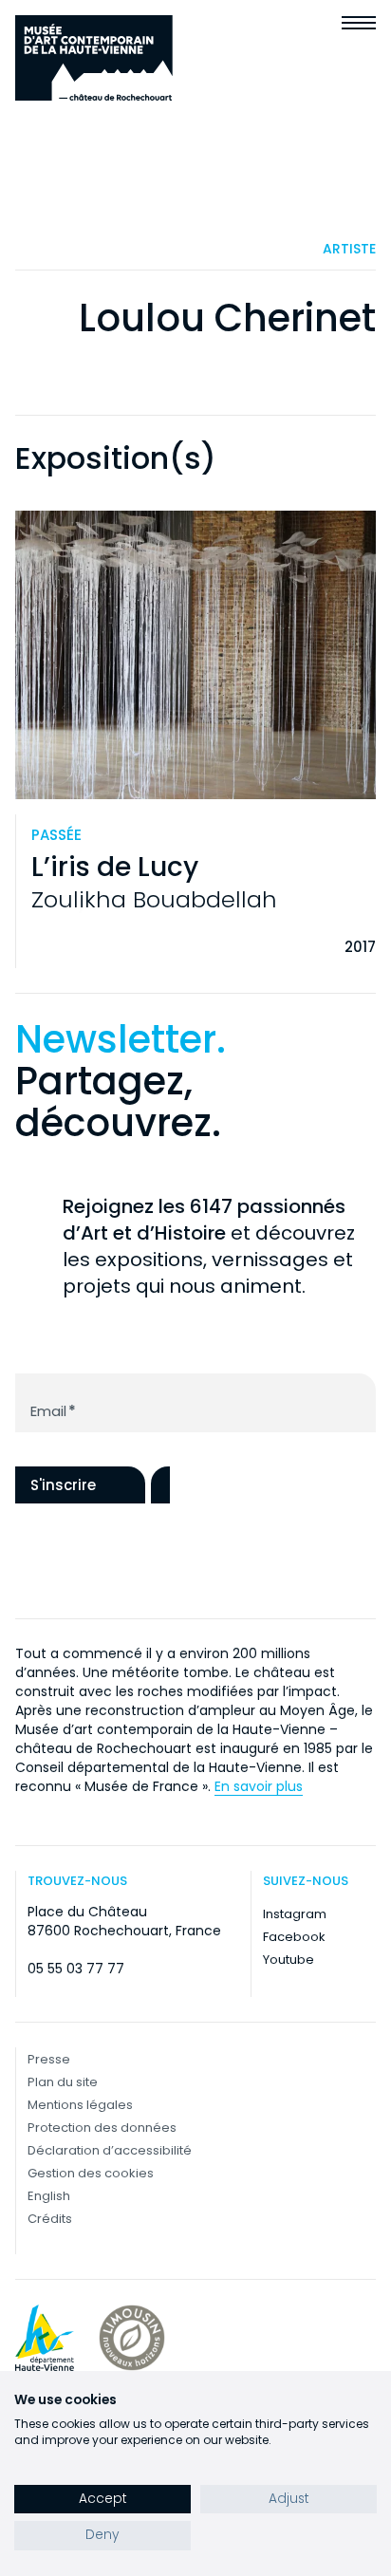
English (49, 2196)
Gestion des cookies (91, 2173)
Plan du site (63, 2082)
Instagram (295, 1914)
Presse (49, 2059)
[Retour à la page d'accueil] (94, 58)
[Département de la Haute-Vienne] (45, 2338)
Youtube (289, 1960)
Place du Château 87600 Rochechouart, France (124, 1921)
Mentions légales (80, 2105)
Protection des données (102, 2128)
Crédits (50, 2219)
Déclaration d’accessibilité (110, 2150)
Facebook (294, 1937)
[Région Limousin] (132, 2338)
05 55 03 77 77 (76, 1969)
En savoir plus (259, 1786)
